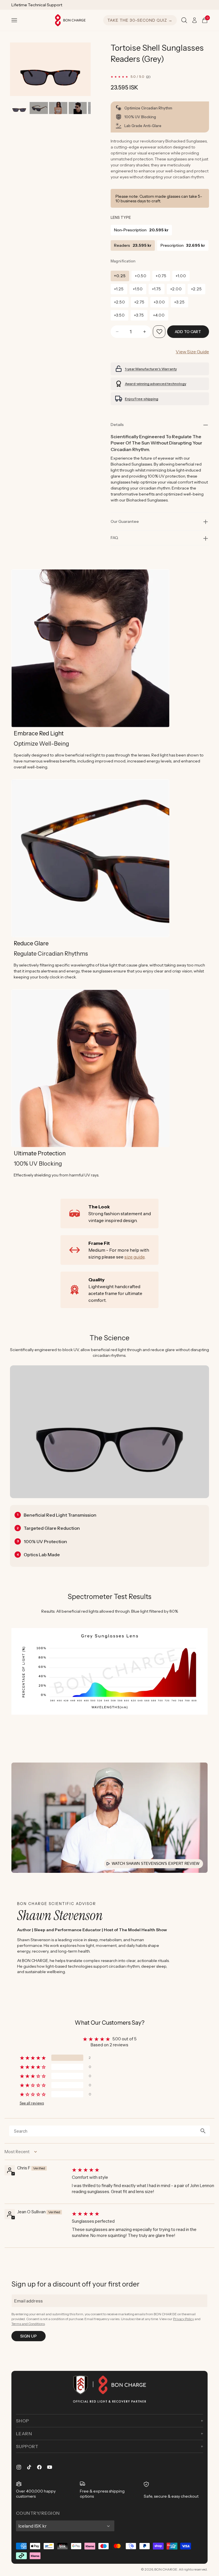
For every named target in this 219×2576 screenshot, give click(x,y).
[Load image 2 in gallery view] (39, 108)
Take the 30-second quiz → (140, 20)
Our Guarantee (125, 521)
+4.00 (159, 315)
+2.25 (196, 289)
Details (117, 425)
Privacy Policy (183, 2319)
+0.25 (120, 276)
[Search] (184, 20)
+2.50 (120, 302)
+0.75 (161, 276)
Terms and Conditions (28, 2324)
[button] (14, 20)
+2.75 (139, 302)
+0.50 (141, 276)
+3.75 (139, 315)
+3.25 (180, 302)
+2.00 (176, 289)
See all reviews (32, 2103)
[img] (143, 2170)
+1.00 (181, 276)
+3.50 (119, 315)
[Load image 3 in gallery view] (58, 108)
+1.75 (157, 289)
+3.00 (159, 302)
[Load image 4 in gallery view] (78, 108)
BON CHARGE (166, 2569)
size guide (134, 1257)
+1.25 (119, 289)
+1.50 (138, 289)
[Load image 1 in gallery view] (19, 108)
